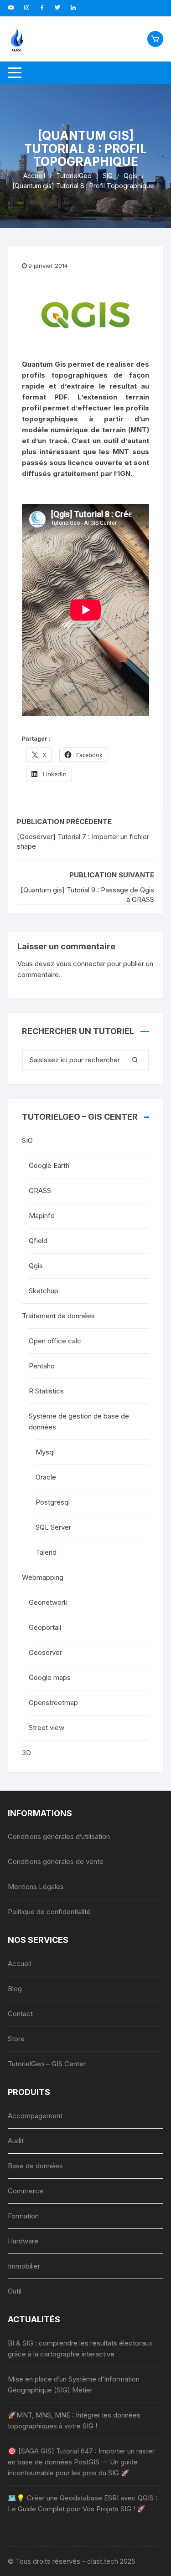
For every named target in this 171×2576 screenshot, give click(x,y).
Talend (46, 1552)
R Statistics (46, 1391)
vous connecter (81, 964)
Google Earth (49, 1165)
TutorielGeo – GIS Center (47, 2064)
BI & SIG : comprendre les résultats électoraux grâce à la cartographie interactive (80, 2348)
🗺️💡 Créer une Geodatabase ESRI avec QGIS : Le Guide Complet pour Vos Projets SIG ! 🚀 (83, 2503)
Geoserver (45, 1652)
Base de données (35, 2166)
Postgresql (53, 1502)
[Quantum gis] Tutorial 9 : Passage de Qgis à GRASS (87, 895)
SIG (27, 1140)
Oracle (46, 1477)
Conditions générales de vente (56, 1862)
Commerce (26, 2191)
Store (16, 2039)
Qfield (38, 1241)
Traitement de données (58, 1316)
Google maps (50, 1677)
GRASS (40, 1191)
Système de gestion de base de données (79, 1421)
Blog (15, 1989)
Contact (20, 2014)
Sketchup (44, 1291)
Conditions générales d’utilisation (59, 1836)
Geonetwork (48, 1602)
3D (26, 1753)
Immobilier (24, 2266)
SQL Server (53, 1527)
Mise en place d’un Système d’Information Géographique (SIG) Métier (74, 2384)
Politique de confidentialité (49, 1912)
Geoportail (45, 1627)
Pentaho (42, 1366)
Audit (16, 2141)
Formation (23, 2216)
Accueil (19, 1964)
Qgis (36, 1266)
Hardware (23, 2241)
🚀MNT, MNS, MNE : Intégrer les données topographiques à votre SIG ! (74, 2420)
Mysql (45, 1452)
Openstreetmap (53, 1703)
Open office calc (55, 1341)
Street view (47, 1728)
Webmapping (43, 1577)
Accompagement (35, 2116)
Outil (15, 2291)
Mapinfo (42, 1216)
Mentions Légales (36, 1887)
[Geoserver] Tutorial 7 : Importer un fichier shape (83, 841)
